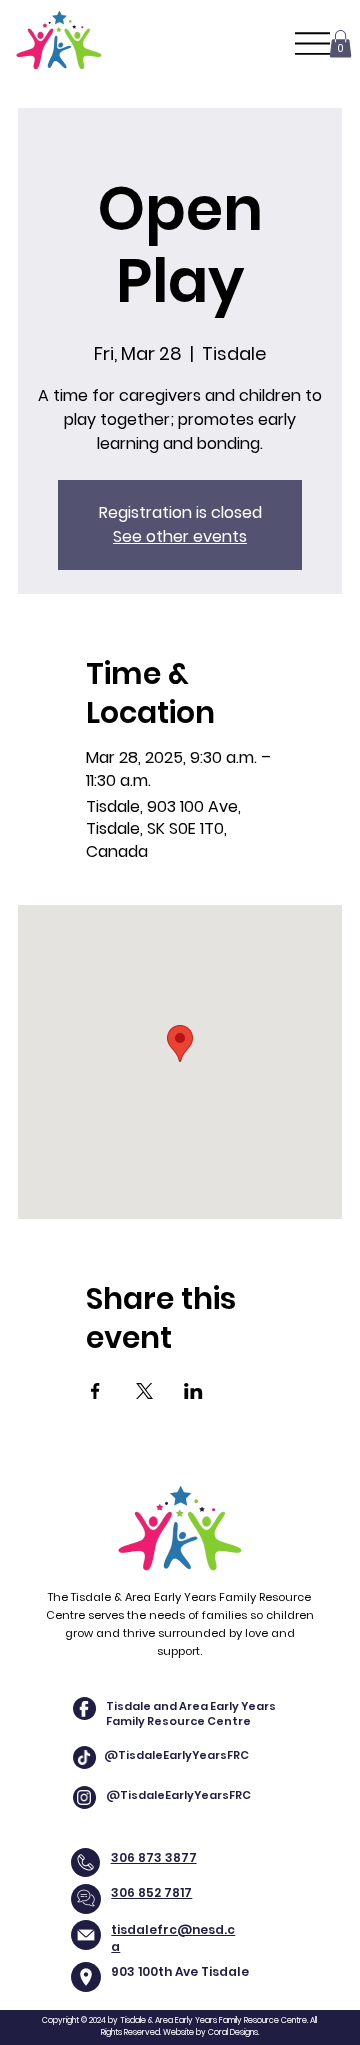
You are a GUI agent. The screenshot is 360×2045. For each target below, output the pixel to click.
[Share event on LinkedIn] (193, 1391)
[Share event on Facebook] (95, 1391)
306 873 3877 (154, 1857)
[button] (340, 43)
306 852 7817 (151, 1892)
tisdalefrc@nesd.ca (173, 1938)
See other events (180, 536)
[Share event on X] (144, 1391)
